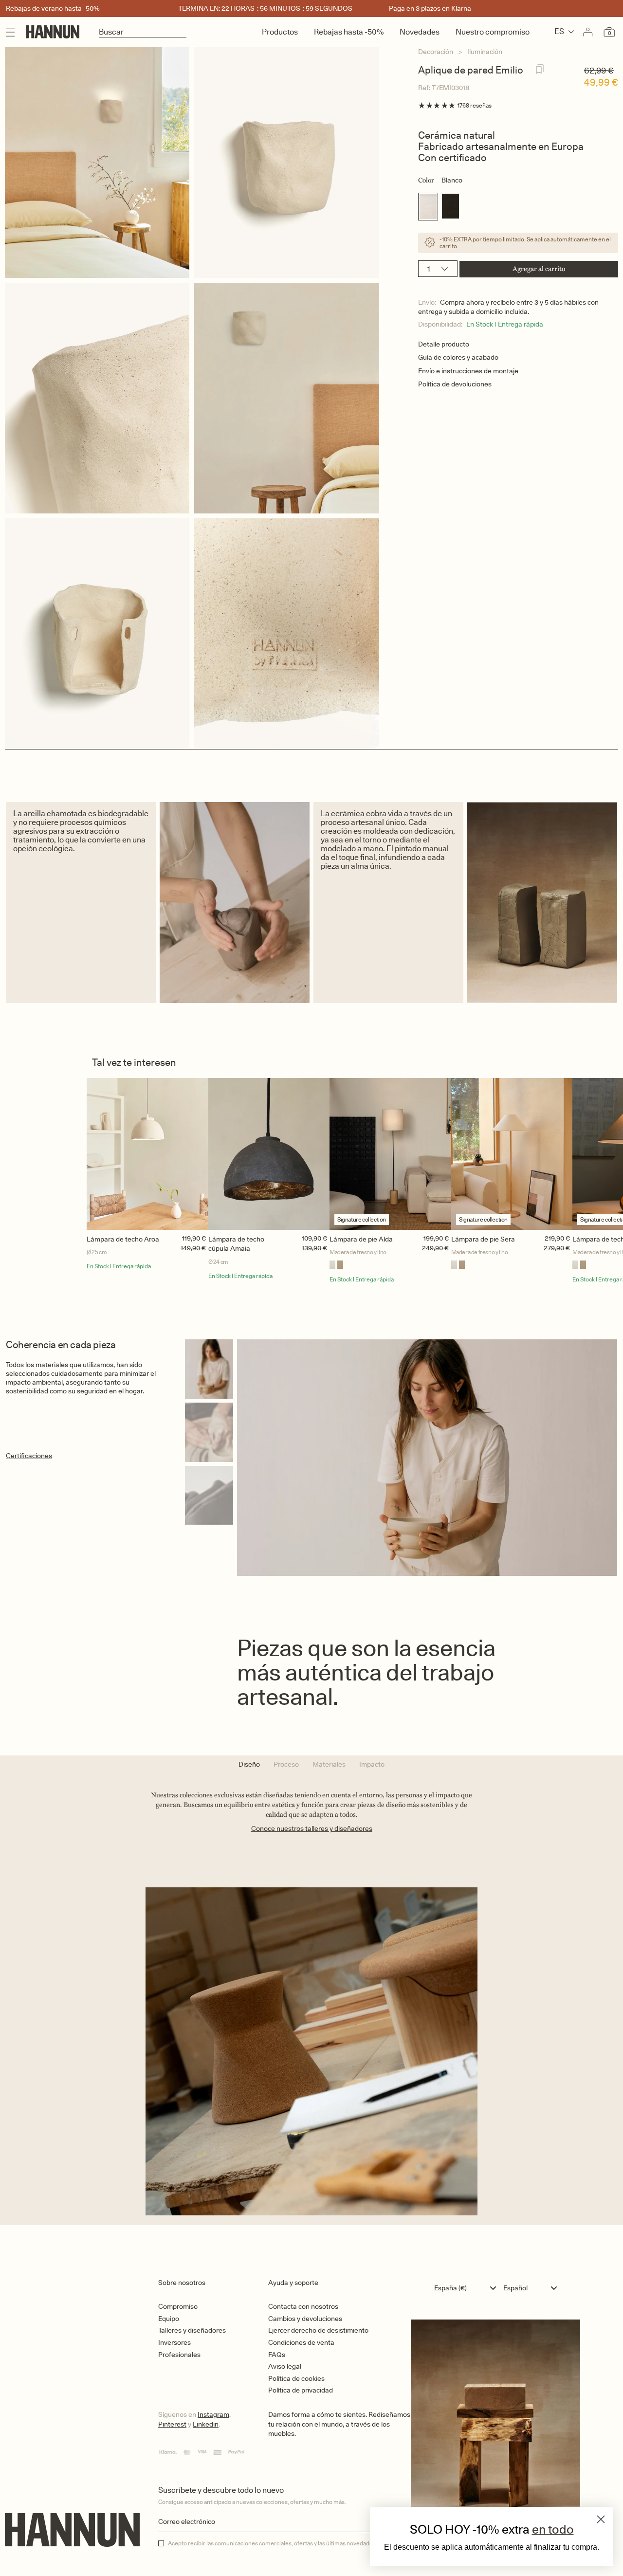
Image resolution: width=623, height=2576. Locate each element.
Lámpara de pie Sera (483, 1239)
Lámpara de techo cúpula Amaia (236, 1244)
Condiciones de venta (301, 2342)
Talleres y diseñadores (192, 2330)
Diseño (249, 1764)
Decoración (436, 52)
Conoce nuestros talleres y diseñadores (312, 1828)
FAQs (277, 2355)
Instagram (213, 2414)
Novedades (420, 32)
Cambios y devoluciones (305, 2319)
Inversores (174, 2342)
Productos (280, 32)
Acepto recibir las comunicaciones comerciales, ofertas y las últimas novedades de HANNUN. (290, 2543)
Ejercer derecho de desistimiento (318, 2330)
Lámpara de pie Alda (361, 1239)
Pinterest (172, 2424)
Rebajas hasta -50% (349, 32)
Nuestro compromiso (493, 32)
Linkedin (206, 2424)
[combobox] (467, 2288)
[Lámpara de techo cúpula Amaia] (269, 1154)
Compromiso (178, 2306)
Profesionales (179, 2355)
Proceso (286, 1764)
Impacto (372, 1764)
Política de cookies (296, 2378)
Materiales (329, 1764)
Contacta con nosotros (303, 2306)
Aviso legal (285, 2366)
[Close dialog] (601, 2519)
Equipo (169, 2319)
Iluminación (485, 52)
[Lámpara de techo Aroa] (147, 1154)
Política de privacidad (301, 2390)
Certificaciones (29, 1456)
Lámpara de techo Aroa (123, 1239)
